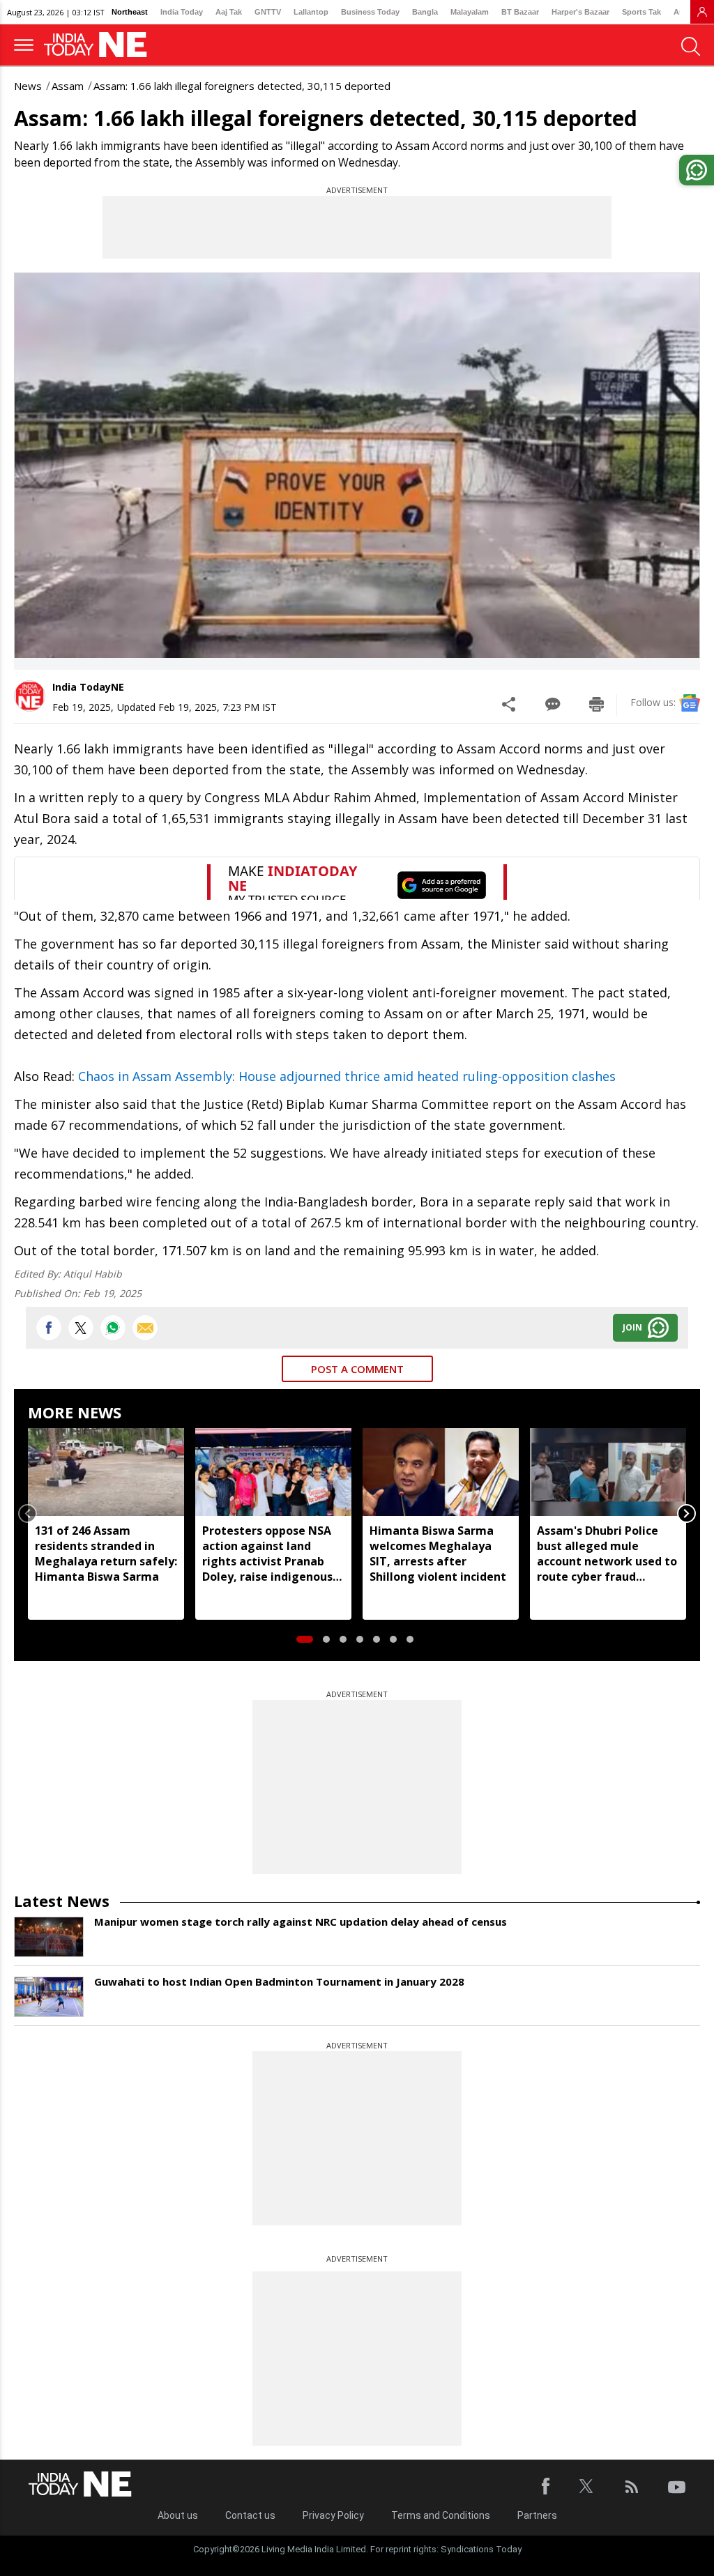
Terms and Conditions (441, 2515)
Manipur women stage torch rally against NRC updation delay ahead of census (301, 1922)
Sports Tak (641, 12)
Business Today (370, 12)
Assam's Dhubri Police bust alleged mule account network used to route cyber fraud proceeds (607, 1554)
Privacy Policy (333, 2515)
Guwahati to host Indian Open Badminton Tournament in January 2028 (279, 1981)
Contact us (250, 2515)
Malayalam (470, 12)
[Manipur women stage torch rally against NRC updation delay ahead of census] (49, 1937)
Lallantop (311, 12)
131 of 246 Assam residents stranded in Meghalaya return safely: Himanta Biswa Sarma (106, 1554)
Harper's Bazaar (580, 12)
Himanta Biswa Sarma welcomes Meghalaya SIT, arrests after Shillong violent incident (438, 1554)
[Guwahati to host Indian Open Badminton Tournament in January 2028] (49, 1997)
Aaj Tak (229, 12)
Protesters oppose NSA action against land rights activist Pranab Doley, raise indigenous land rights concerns (267, 1554)
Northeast (130, 12)
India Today (182, 12)
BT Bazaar (520, 12)
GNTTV (268, 12)
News (28, 86)
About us (178, 2515)
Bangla (425, 12)
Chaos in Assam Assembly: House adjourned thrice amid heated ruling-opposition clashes (347, 1076)
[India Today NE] (100, 45)
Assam (68, 86)
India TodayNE (88, 687)
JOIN (632, 1327)
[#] (113, 1328)
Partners (537, 2515)
